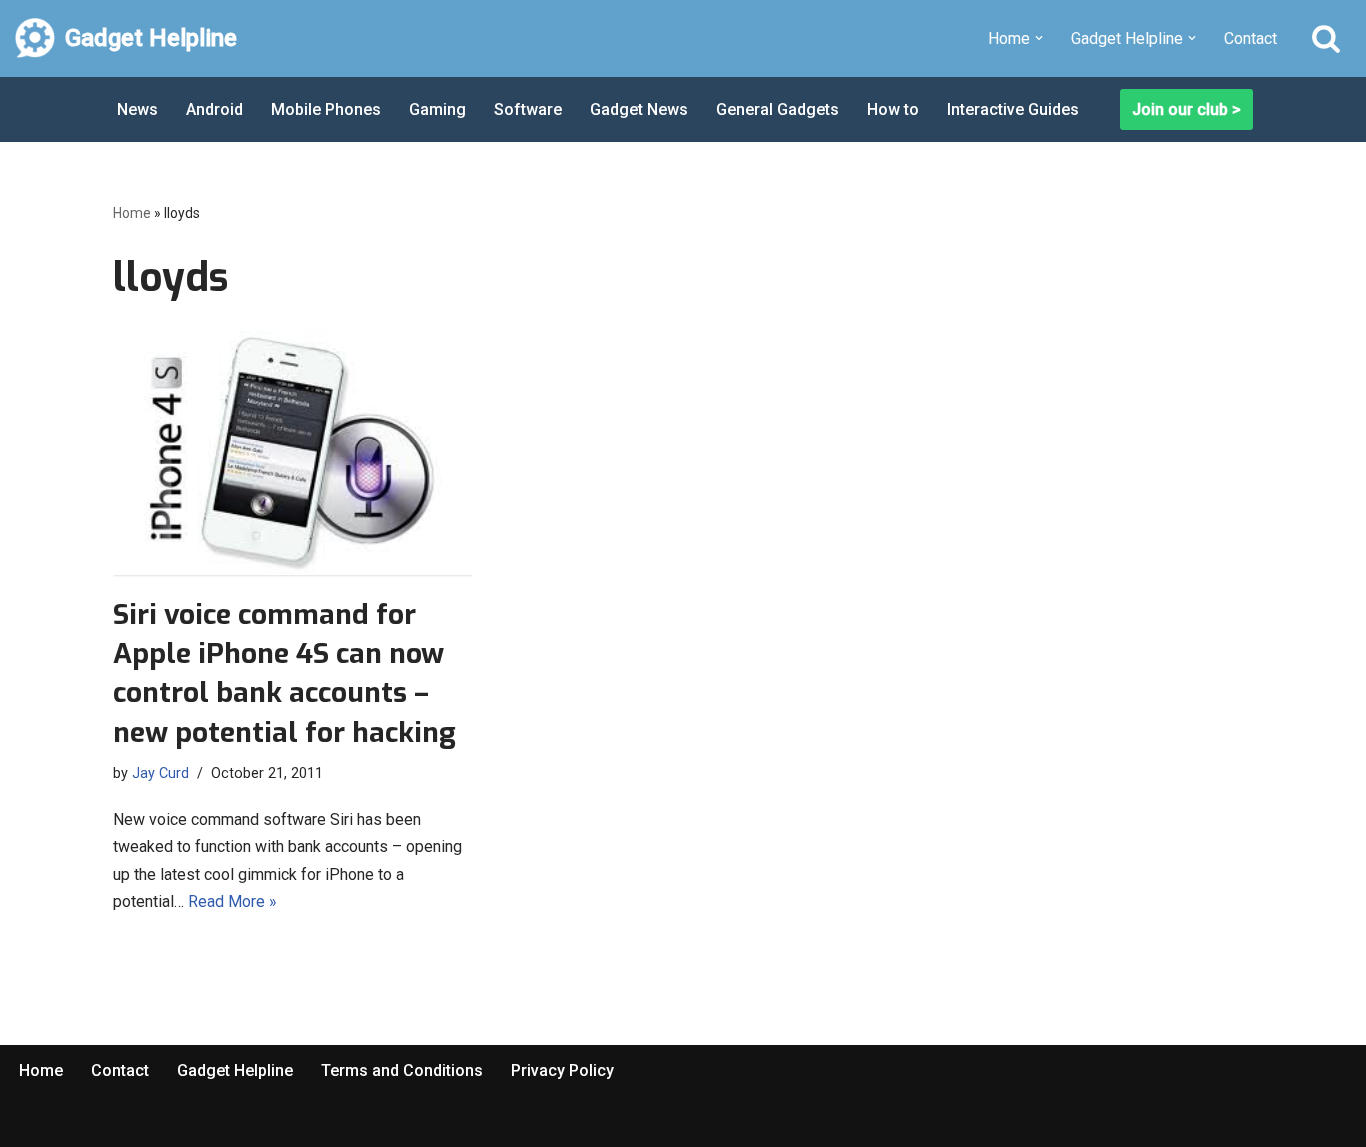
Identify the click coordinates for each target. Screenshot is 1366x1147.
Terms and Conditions (402, 1070)
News (137, 109)
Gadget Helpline (235, 1070)
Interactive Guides (1013, 109)
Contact (1250, 38)
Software (528, 109)
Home (132, 213)
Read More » (232, 901)
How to (893, 109)
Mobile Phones (326, 109)
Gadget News (639, 109)
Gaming (437, 109)
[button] (1039, 38)
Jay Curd (160, 773)
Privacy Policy (562, 1070)
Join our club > (1186, 109)
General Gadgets (777, 109)
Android (214, 109)
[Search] (1326, 38)
